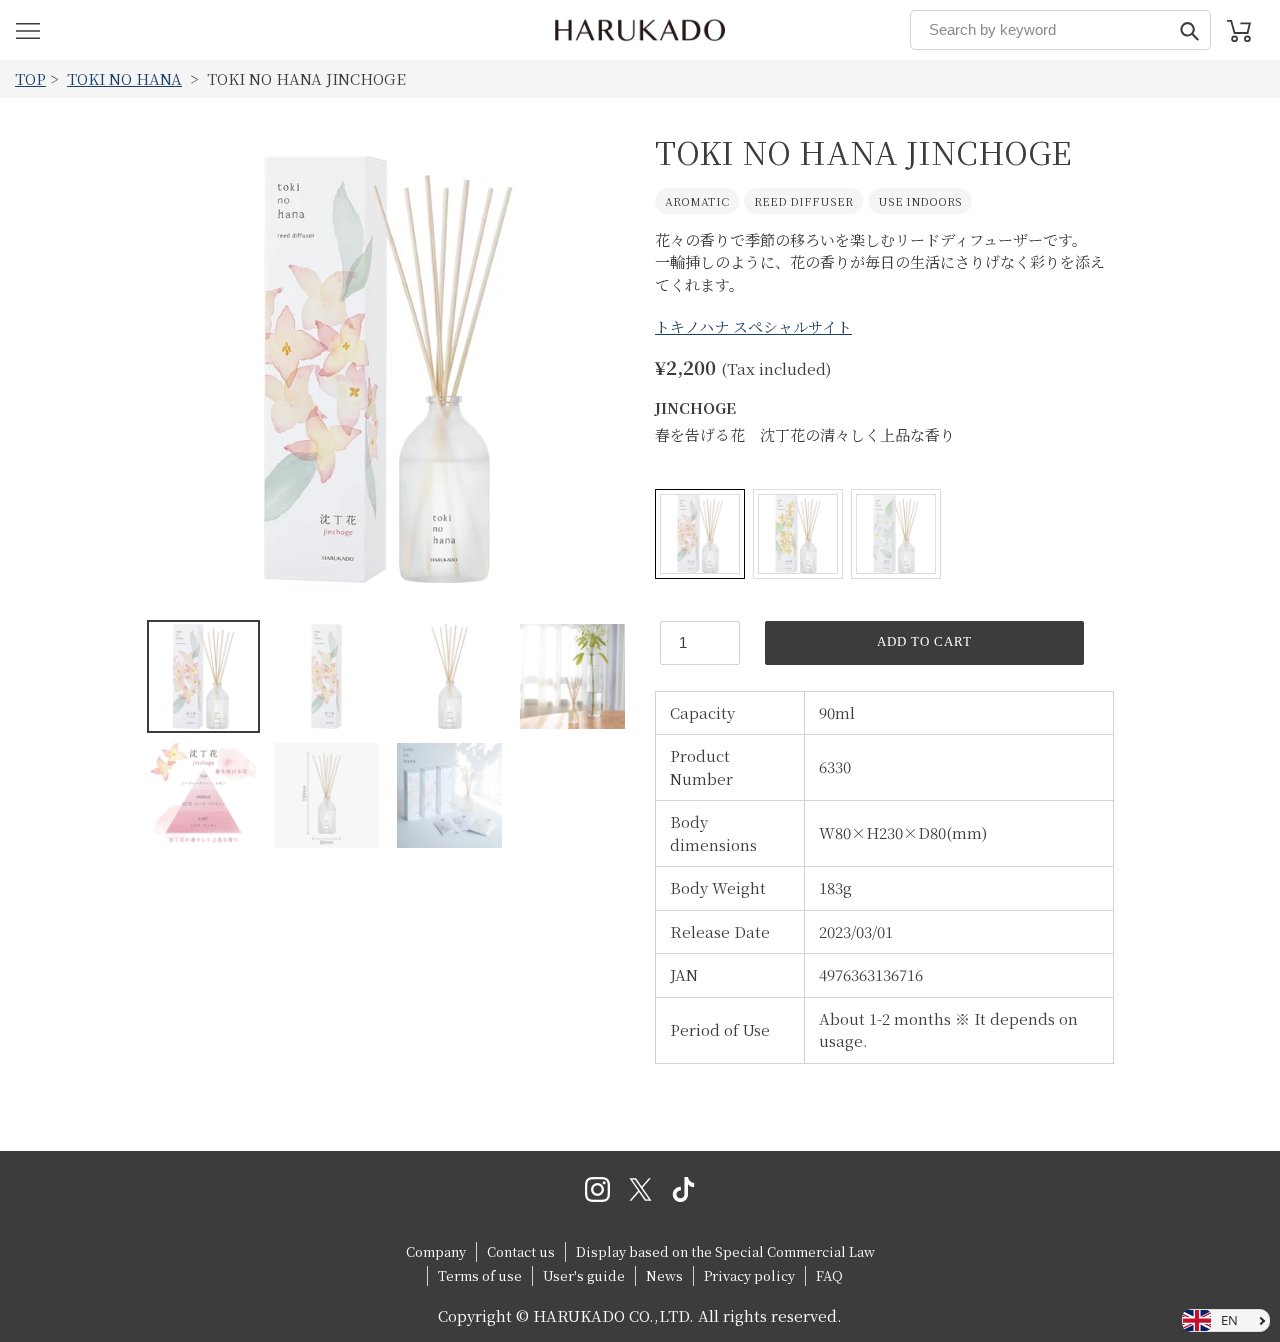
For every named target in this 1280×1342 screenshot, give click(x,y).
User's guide (584, 1275)
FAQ (829, 1275)
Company (436, 1251)
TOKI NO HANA (124, 78)
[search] (1060, 30)
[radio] (700, 534)
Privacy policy (749, 1275)
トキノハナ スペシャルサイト (753, 326)
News (664, 1275)
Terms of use (480, 1275)
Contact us (521, 1251)
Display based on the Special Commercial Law (725, 1251)
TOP (30, 78)
